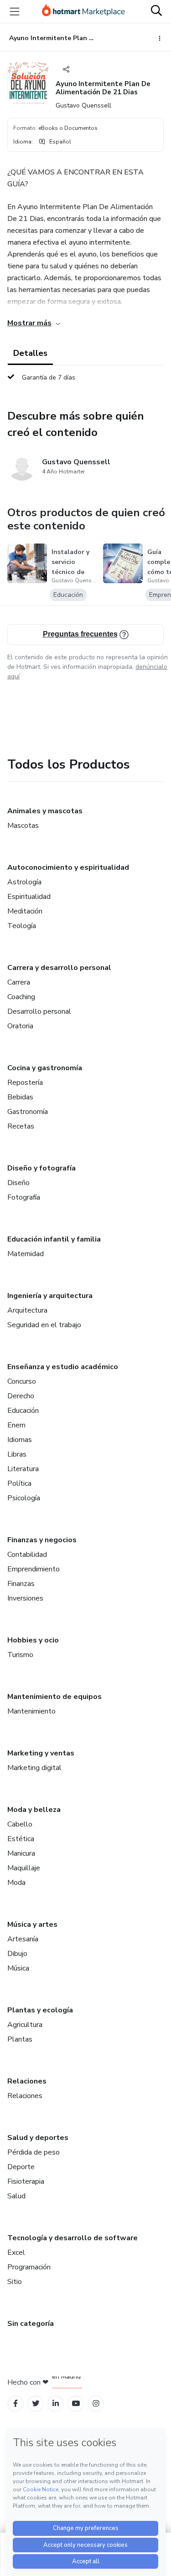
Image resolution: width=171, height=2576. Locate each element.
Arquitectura (27, 1310)
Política (19, 1483)
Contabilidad (27, 1555)
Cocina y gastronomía (45, 1068)
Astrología (24, 882)
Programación (29, 2267)
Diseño (18, 1183)
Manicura (21, 1853)
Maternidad (26, 1254)
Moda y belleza (34, 1810)
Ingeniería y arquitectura (50, 1296)
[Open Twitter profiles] (36, 2404)
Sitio (15, 2282)
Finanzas (21, 1584)
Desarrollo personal (39, 1011)
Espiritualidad (29, 897)
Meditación (25, 911)
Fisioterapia (26, 2181)
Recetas (21, 1126)
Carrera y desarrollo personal (59, 968)
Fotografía (24, 1197)
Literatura (23, 1469)
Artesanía (23, 1939)
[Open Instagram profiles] (96, 2404)
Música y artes (32, 1924)
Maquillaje (24, 1868)
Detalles (30, 353)
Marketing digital (34, 1768)
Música (18, 1968)
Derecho (21, 1396)
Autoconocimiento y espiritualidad (68, 867)
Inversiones (25, 1598)
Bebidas (20, 1097)
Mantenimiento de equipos (54, 1697)
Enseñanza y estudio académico (63, 1367)
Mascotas (23, 826)
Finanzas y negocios (42, 1540)
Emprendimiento (34, 1569)
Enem (16, 1425)
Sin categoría (31, 2324)
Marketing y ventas (41, 1753)
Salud (16, 2196)
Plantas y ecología (40, 2010)
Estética (21, 1839)
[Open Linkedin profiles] (56, 2404)
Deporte (21, 2167)
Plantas (20, 2039)
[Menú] (15, 11)
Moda (16, 1883)
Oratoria (20, 1026)
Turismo (20, 1655)
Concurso (22, 1381)
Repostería (25, 1083)
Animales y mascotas (45, 811)
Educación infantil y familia (54, 1239)
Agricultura (25, 2025)
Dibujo (17, 1954)
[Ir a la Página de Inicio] (83, 11)
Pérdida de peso (34, 2152)
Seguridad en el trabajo (44, 1325)
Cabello (20, 1824)
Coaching (21, 997)
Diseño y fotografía (41, 1168)
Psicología (24, 1498)
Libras (17, 1454)
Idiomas (20, 1440)
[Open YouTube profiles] (76, 2404)
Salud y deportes (38, 2138)
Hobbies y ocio (33, 1640)
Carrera (19, 982)
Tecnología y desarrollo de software (73, 2238)
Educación (23, 1411)
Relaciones (27, 2081)
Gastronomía (28, 1112)
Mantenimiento (31, 1711)
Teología (22, 926)
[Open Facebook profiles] (16, 2404)
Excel (16, 2253)
